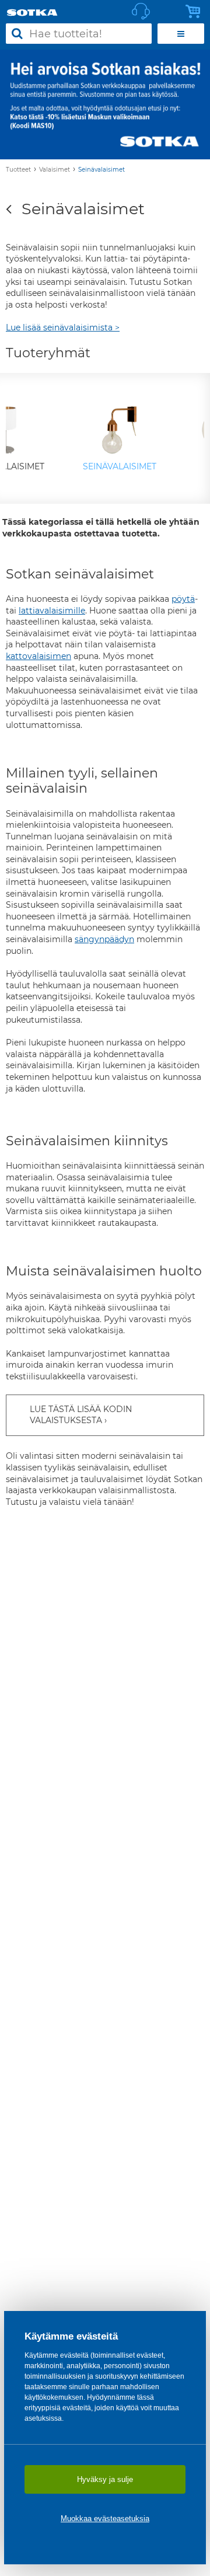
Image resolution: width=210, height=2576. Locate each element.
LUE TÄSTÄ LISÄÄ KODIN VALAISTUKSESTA (81, 1415)
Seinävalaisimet (101, 170)
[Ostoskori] (196, 12)
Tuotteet (18, 170)
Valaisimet (55, 170)
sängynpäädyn (104, 939)
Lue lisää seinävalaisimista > (63, 327)
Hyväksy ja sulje (105, 2479)
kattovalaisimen (38, 656)
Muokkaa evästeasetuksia (105, 2519)
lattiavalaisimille (52, 611)
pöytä (183, 599)
